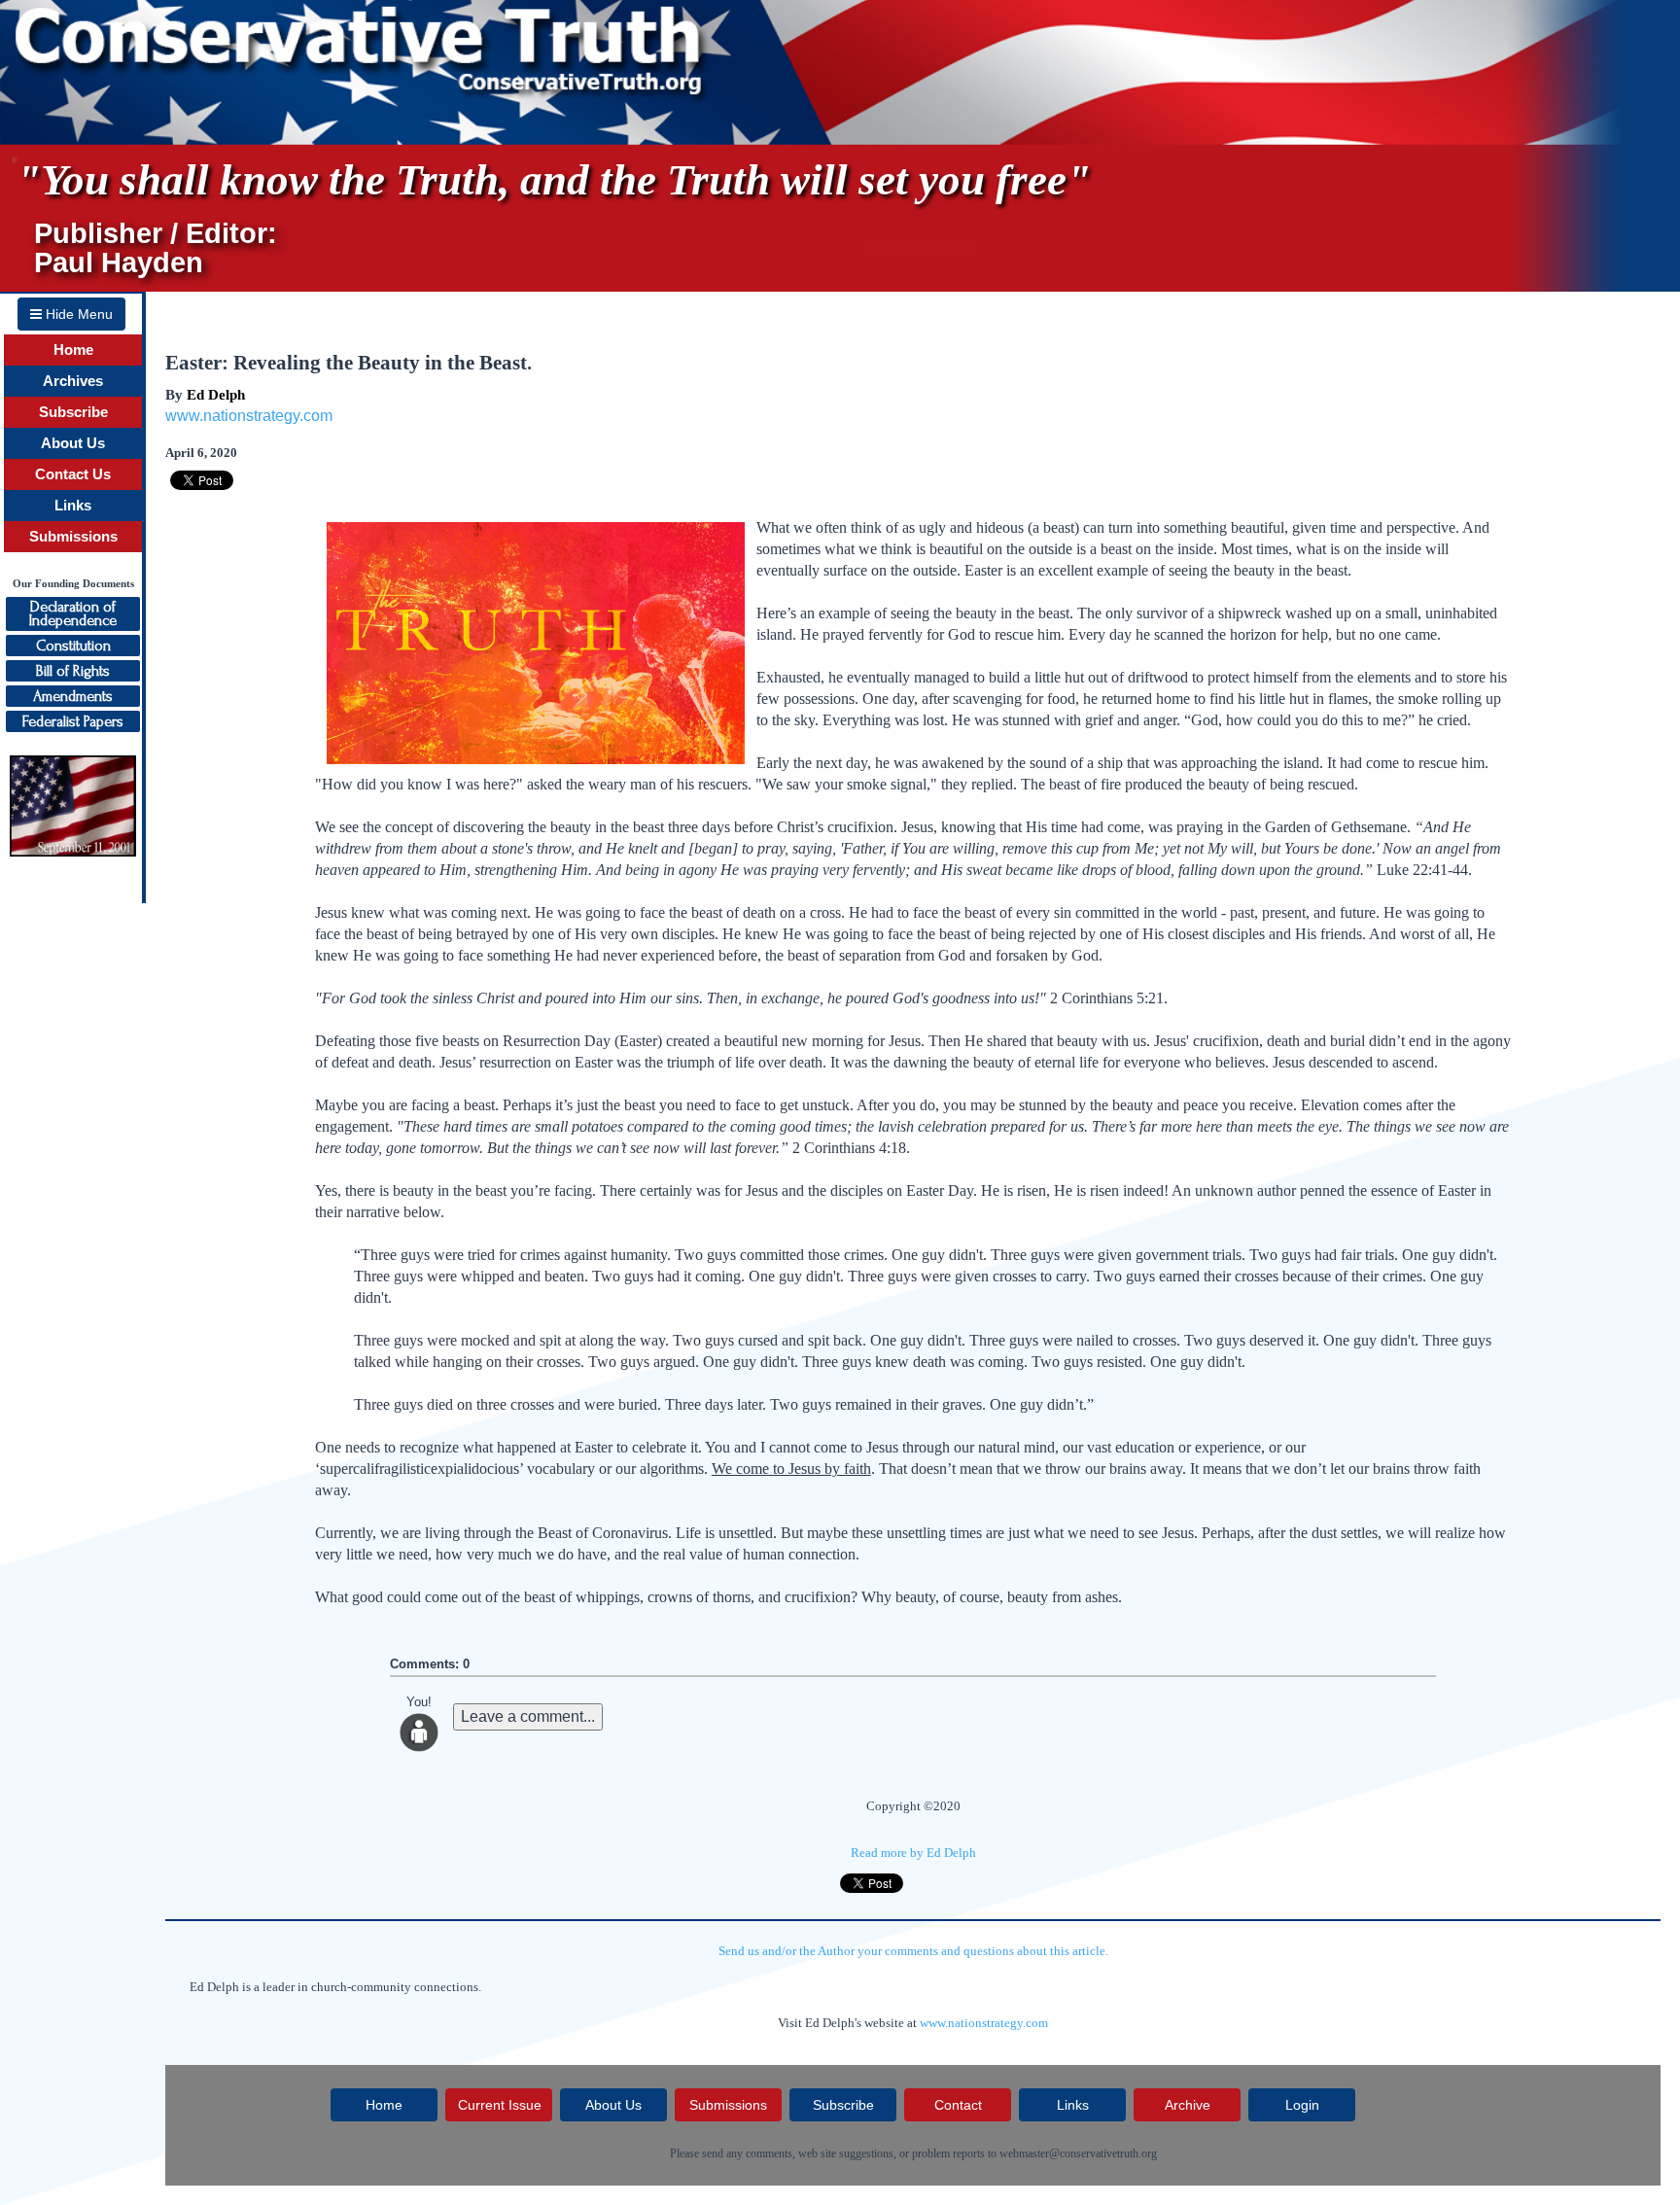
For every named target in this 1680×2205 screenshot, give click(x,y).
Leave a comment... (528, 1716)
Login (1302, 2105)
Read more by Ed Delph (913, 1853)
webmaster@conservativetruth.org (1078, 2153)
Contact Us (73, 474)
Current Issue (500, 2105)
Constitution (73, 646)
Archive (1188, 2105)
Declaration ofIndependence (73, 613)
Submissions (73, 537)
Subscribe (73, 412)
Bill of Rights (73, 671)
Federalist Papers (73, 721)
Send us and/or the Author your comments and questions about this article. (913, 1951)
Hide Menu (77, 314)
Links (73, 506)
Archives (73, 381)
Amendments (73, 696)
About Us (73, 443)
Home (73, 350)
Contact (958, 2105)
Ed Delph (216, 395)
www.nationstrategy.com (249, 416)
